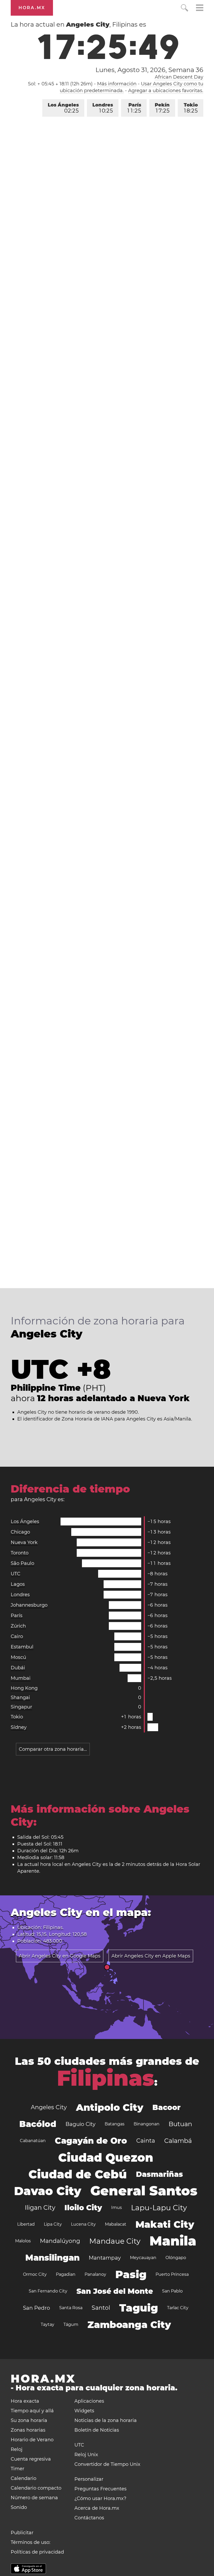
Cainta (146, 2141)
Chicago (20, 1532)
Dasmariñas (159, 2174)
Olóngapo (176, 2258)
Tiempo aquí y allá (32, 2411)
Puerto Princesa (172, 2274)
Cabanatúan (33, 2141)
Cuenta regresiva (31, 2459)
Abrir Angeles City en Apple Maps (151, 1956)
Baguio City (81, 2124)
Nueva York (24, 1542)
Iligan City (40, 2207)
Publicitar (22, 2533)
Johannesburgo (29, 1605)
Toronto (20, 1553)
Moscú (18, 1657)
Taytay (47, 2324)
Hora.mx (32, 8)
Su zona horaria (29, 2420)
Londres (103, 108)
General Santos (144, 2191)
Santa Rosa (71, 2308)
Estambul (22, 1647)
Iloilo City (83, 2208)
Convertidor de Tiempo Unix (107, 2464)
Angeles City (49, 2107)
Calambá (178, 2141)
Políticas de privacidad (37, 2552)
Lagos (18, 1584)
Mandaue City (115, 2241)
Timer (17, 2469)
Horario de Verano (32, 2440)
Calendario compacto (36, 2488)
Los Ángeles (63, 108)
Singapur (21, 1707)
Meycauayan (143, 2258)
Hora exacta (25, 2401)
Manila (173, 2241)
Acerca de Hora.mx (97, 2508)
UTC (16, 1574)
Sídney (19, 1727)
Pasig (131, 2274)
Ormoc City (35, 2274)
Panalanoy (95, 2274)
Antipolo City (110, 2107)
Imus (117, 2207)
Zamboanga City (129, 2325)
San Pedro (37, 2308)
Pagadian (66, 2274)
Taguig (139, 2308)
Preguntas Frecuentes (100, 2489)
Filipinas (106, 2078)
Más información (117, 84)
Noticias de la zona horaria (106, 2420)
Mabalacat (116, 2224)
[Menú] (200, 8)
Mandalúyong (60, 2241)
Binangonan (147, 2124)
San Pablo (172, 2291)
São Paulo (22, 1563)
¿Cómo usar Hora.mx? (100, 2498)
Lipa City (53, 2224)
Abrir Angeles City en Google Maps (60, 1956)
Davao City (48, 2191)
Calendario (23, 2478)
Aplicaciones (89, 2401)
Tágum (71, 2324)
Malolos (23, 2241)
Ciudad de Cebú (78, 2174)
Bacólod (38, 2124)
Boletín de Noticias (97, 2430)
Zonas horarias (28, 2430)
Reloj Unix (86, 2455)
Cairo (17, 1636)
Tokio (191, 108)
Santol (101, 2308)
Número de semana (34, 2498)
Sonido (19, 2507)
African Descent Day (179, 77)
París (134, 108)
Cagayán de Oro (91, 2141)
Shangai (20, 1697)
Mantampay (105, 2258)
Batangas (115, 2124)
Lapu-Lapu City (159, 2208)
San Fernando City (48, 2291)
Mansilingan (52, 2258)
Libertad (26, 2224)
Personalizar (89, 2479)
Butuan (180, 2124)
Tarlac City (178, 2308)
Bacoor (167, 2107)
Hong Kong (24, 1688)
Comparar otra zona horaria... (53, 1749)
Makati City (165, 2224)
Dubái (18, 1668)
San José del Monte (115, 2291)
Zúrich (18, 1626)
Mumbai (21, 1678)
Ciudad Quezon (106, 2158)
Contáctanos (89, 2518)
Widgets (84, 2411)
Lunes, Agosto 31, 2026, (149, 70)
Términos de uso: (31, 2542)
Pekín (162, 108)
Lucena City (83, 2224)
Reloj (17, 2449)
